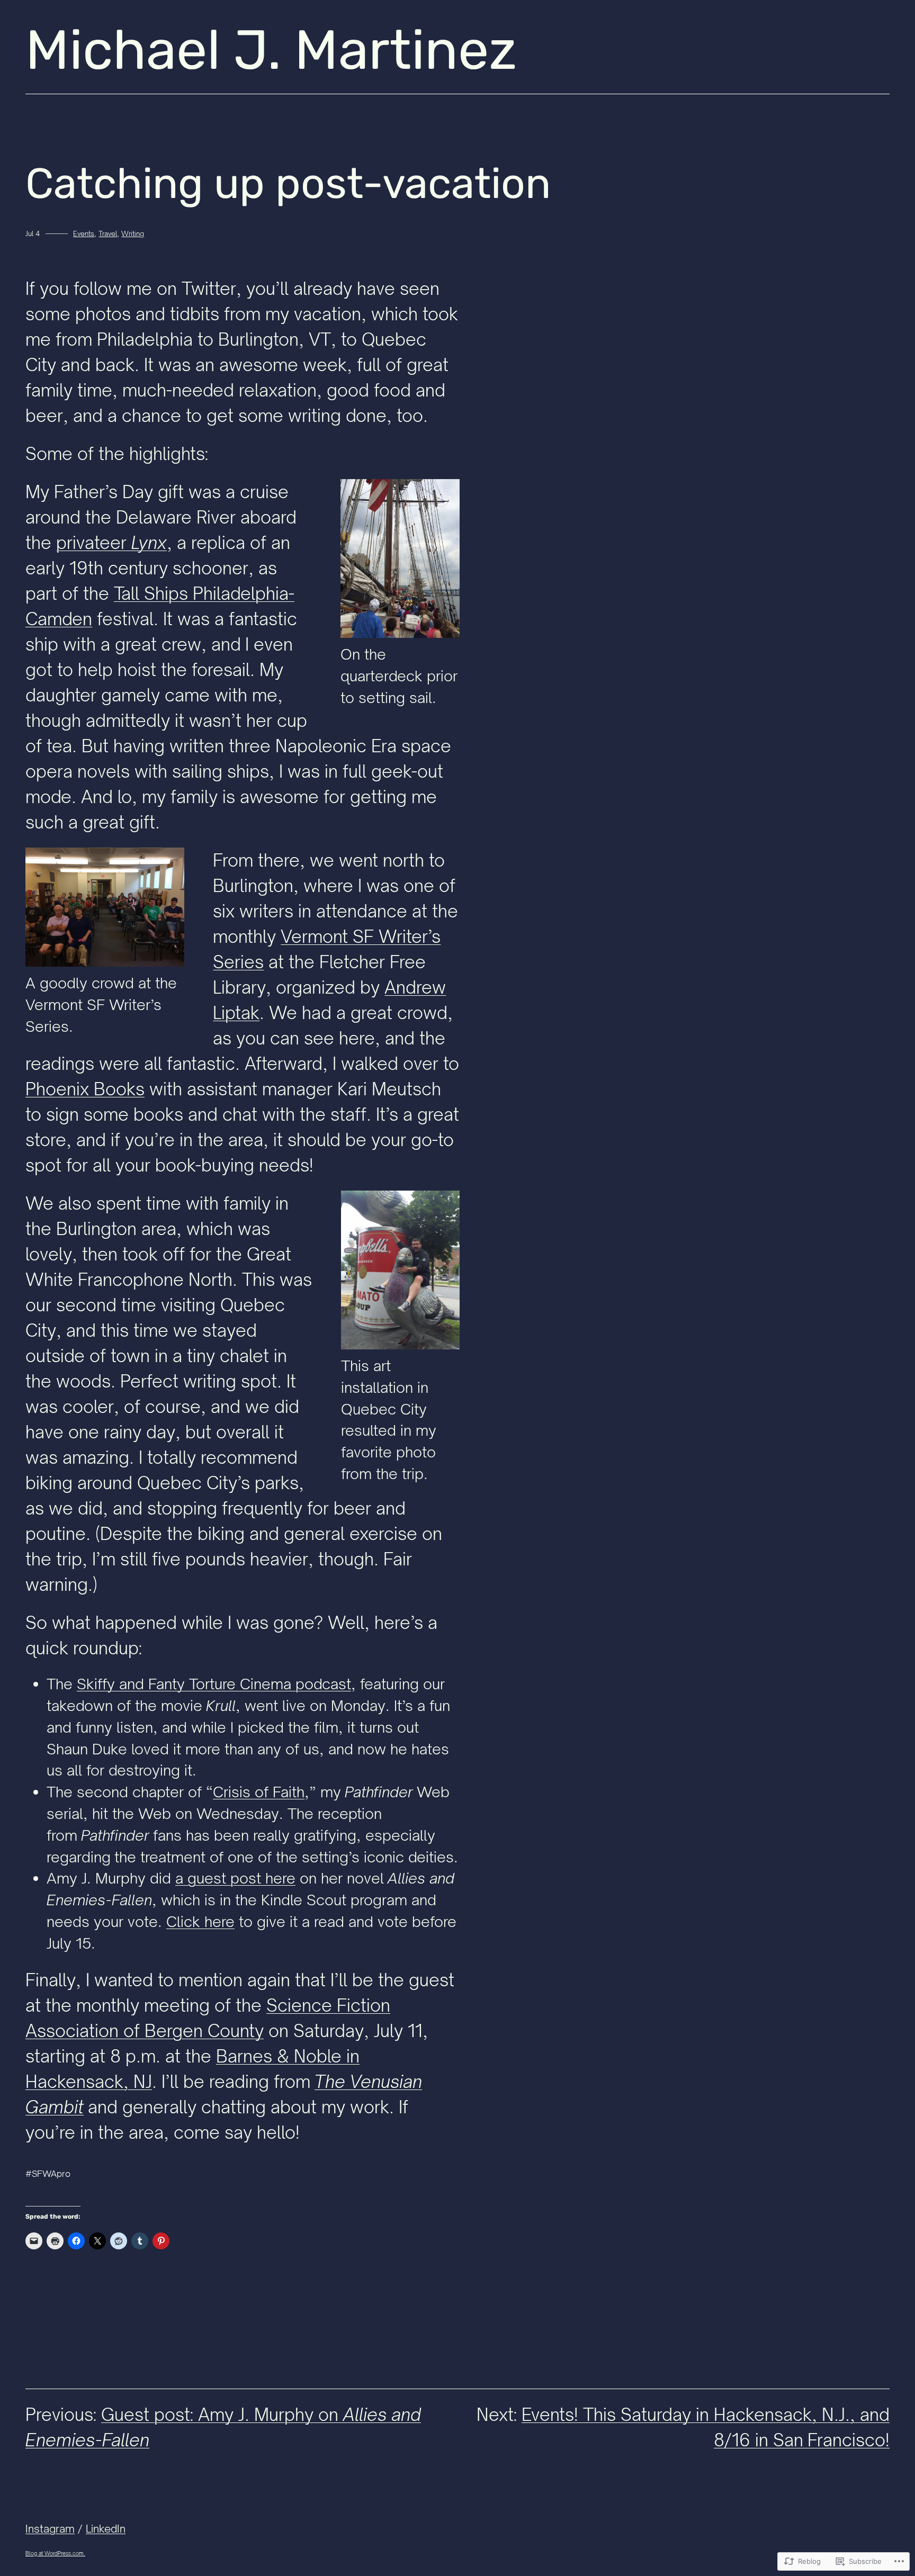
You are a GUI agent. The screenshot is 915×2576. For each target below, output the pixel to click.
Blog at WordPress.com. (55, 2553)
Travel (108, 233)
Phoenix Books (85, 1089)
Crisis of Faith (259, 1792)
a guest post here (235, 1878)
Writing (133, 233)
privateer (111, 543)
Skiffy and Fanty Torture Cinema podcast (214, 1684)
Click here (200, 1921)
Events (84, 233)
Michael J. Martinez (271, 50)
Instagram (50, 2529)
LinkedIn (106, 2529)
